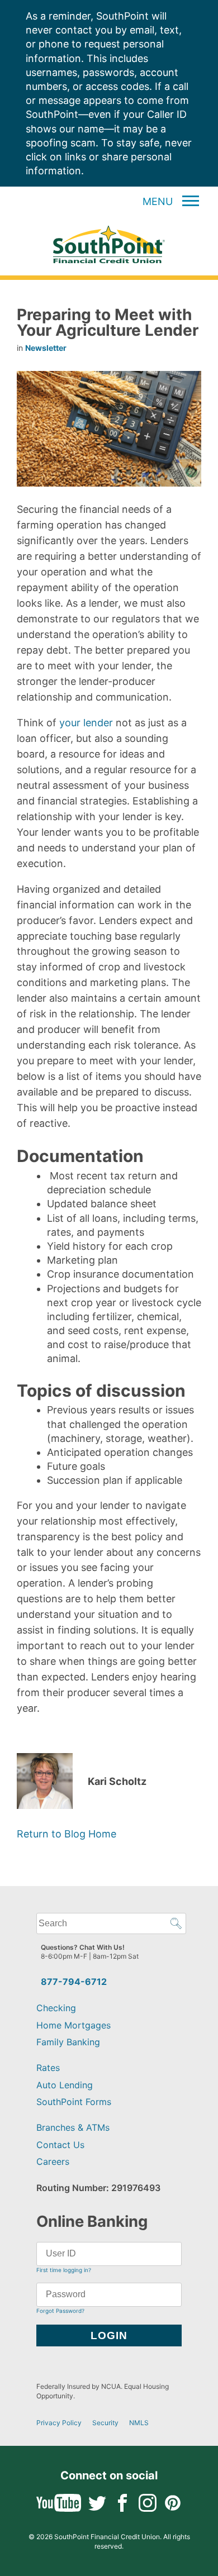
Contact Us (60, 2145)
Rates (48, 2068)
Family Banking (68, 2042)
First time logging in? (64, 2270)
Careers (53, 2161)
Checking (56, 2008)
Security (105, 2423)
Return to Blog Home (67, 1834)
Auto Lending (65, 2085)
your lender (86, 723)
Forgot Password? (60, 2311)
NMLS (139, 2423)
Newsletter (46, 348)
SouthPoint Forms (74, 2102)
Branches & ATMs (73, 2127)
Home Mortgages (74, 2025)
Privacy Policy (59, 2423)
